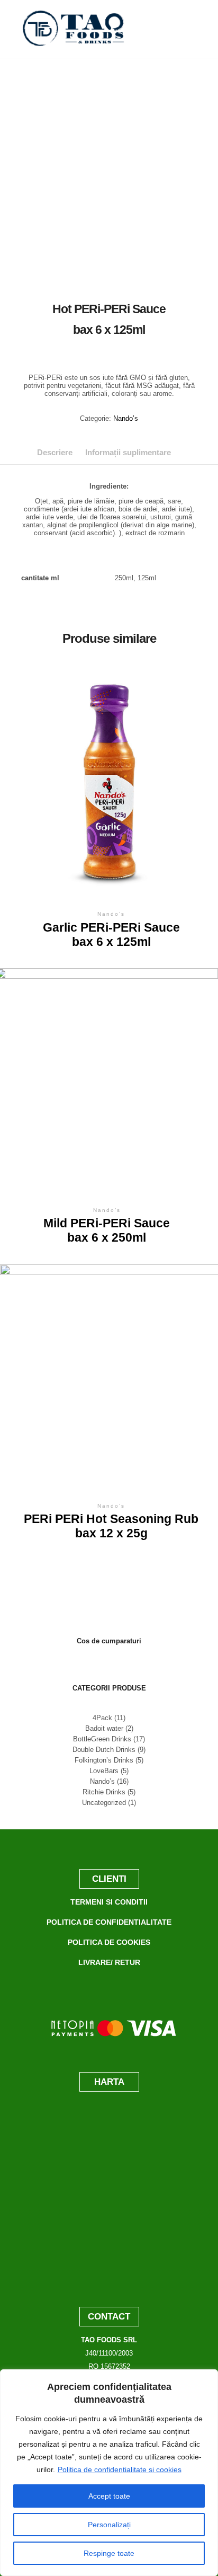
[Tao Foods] (74, 29)
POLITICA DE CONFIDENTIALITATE (109, 1922)
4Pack (102, 1718)
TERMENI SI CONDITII (109, 1902)
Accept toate (109, 2496)
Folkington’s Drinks (104, 1760)
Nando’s (126, 418)
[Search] (187, 29)
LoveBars (104, 1771)
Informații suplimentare (128, 452)
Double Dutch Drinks (104, 1750)
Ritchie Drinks (104, 1792)
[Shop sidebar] (187, 10)
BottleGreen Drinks (102, 1739)
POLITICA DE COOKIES (109, 1942)
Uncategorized (104, 1803)
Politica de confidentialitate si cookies (120, 2469)
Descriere (55, 452)
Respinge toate (109, 2553)
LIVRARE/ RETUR (109, 1962)
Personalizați (109, 2525)
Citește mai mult (111, 781)
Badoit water (104, 1728)
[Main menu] (187, 48)
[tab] (55, 452)
